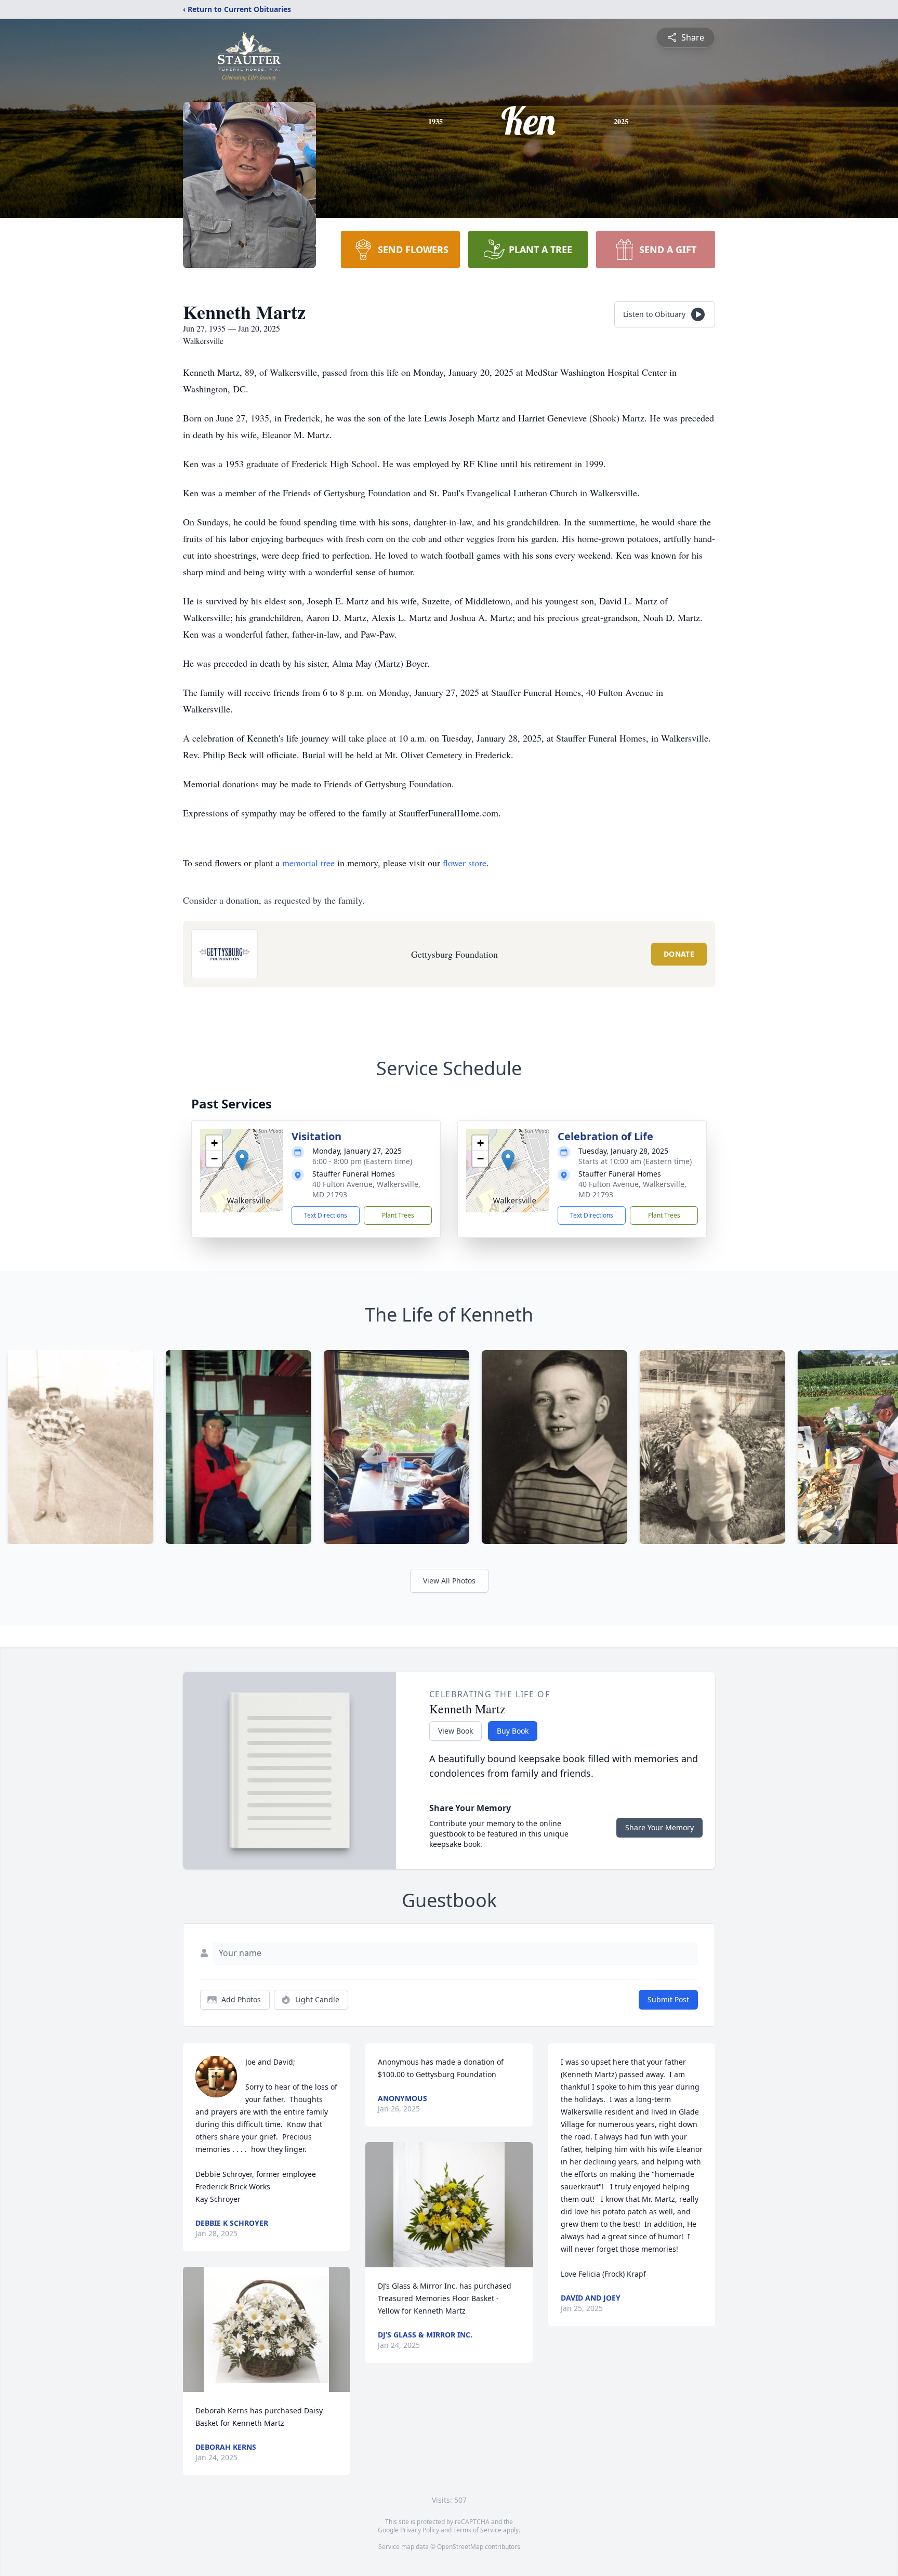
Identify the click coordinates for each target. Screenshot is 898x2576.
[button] (242, 1160)
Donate (679, 954)
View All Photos (449, 1581)
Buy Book (513, 1731)
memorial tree (308, 863)
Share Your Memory (659, 1827)
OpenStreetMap (460, 2547)
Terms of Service (477, 2530)
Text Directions (326, 1215)
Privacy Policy (420, 2530)
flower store (465, 863)
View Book (455, 1731)
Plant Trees (398, 1215)
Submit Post (668, 1999)
